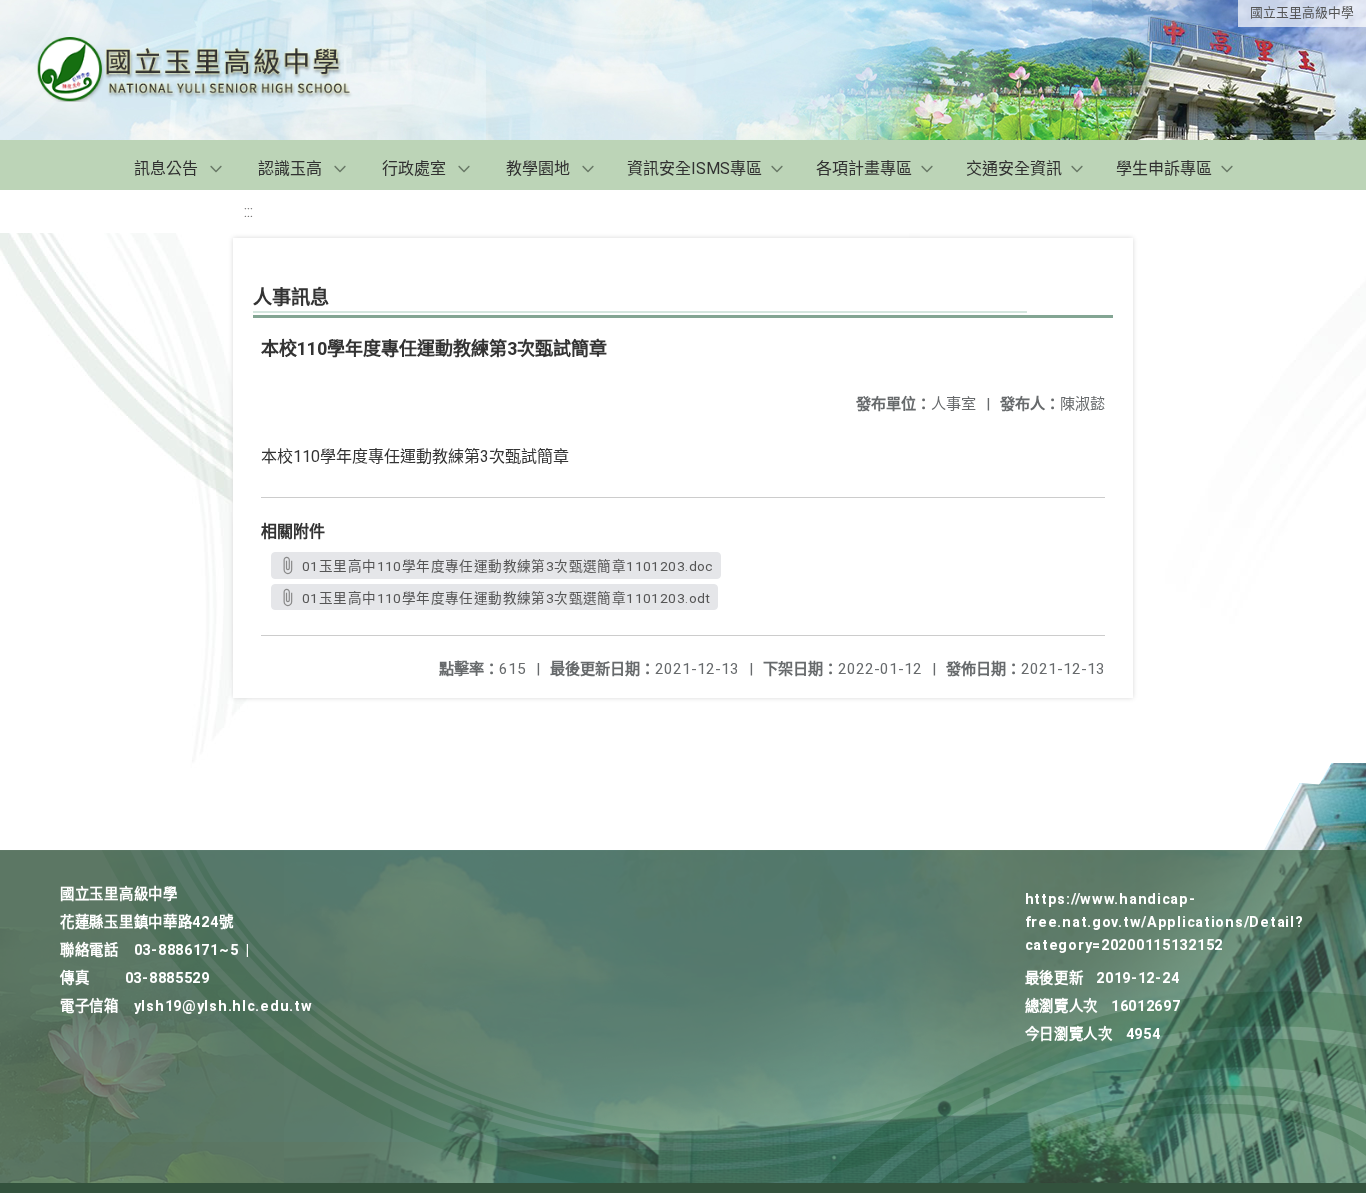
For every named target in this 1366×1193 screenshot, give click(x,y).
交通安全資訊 (1014, 168)
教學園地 (538, 168)
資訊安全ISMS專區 (694, 168)
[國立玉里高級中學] (218, 70)
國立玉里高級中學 (1302, 12)
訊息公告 (166, 168)
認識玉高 (290, 168)
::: (248, 211)
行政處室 (414, 168)
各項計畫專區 (864, 168)
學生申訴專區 (1164, 168)
